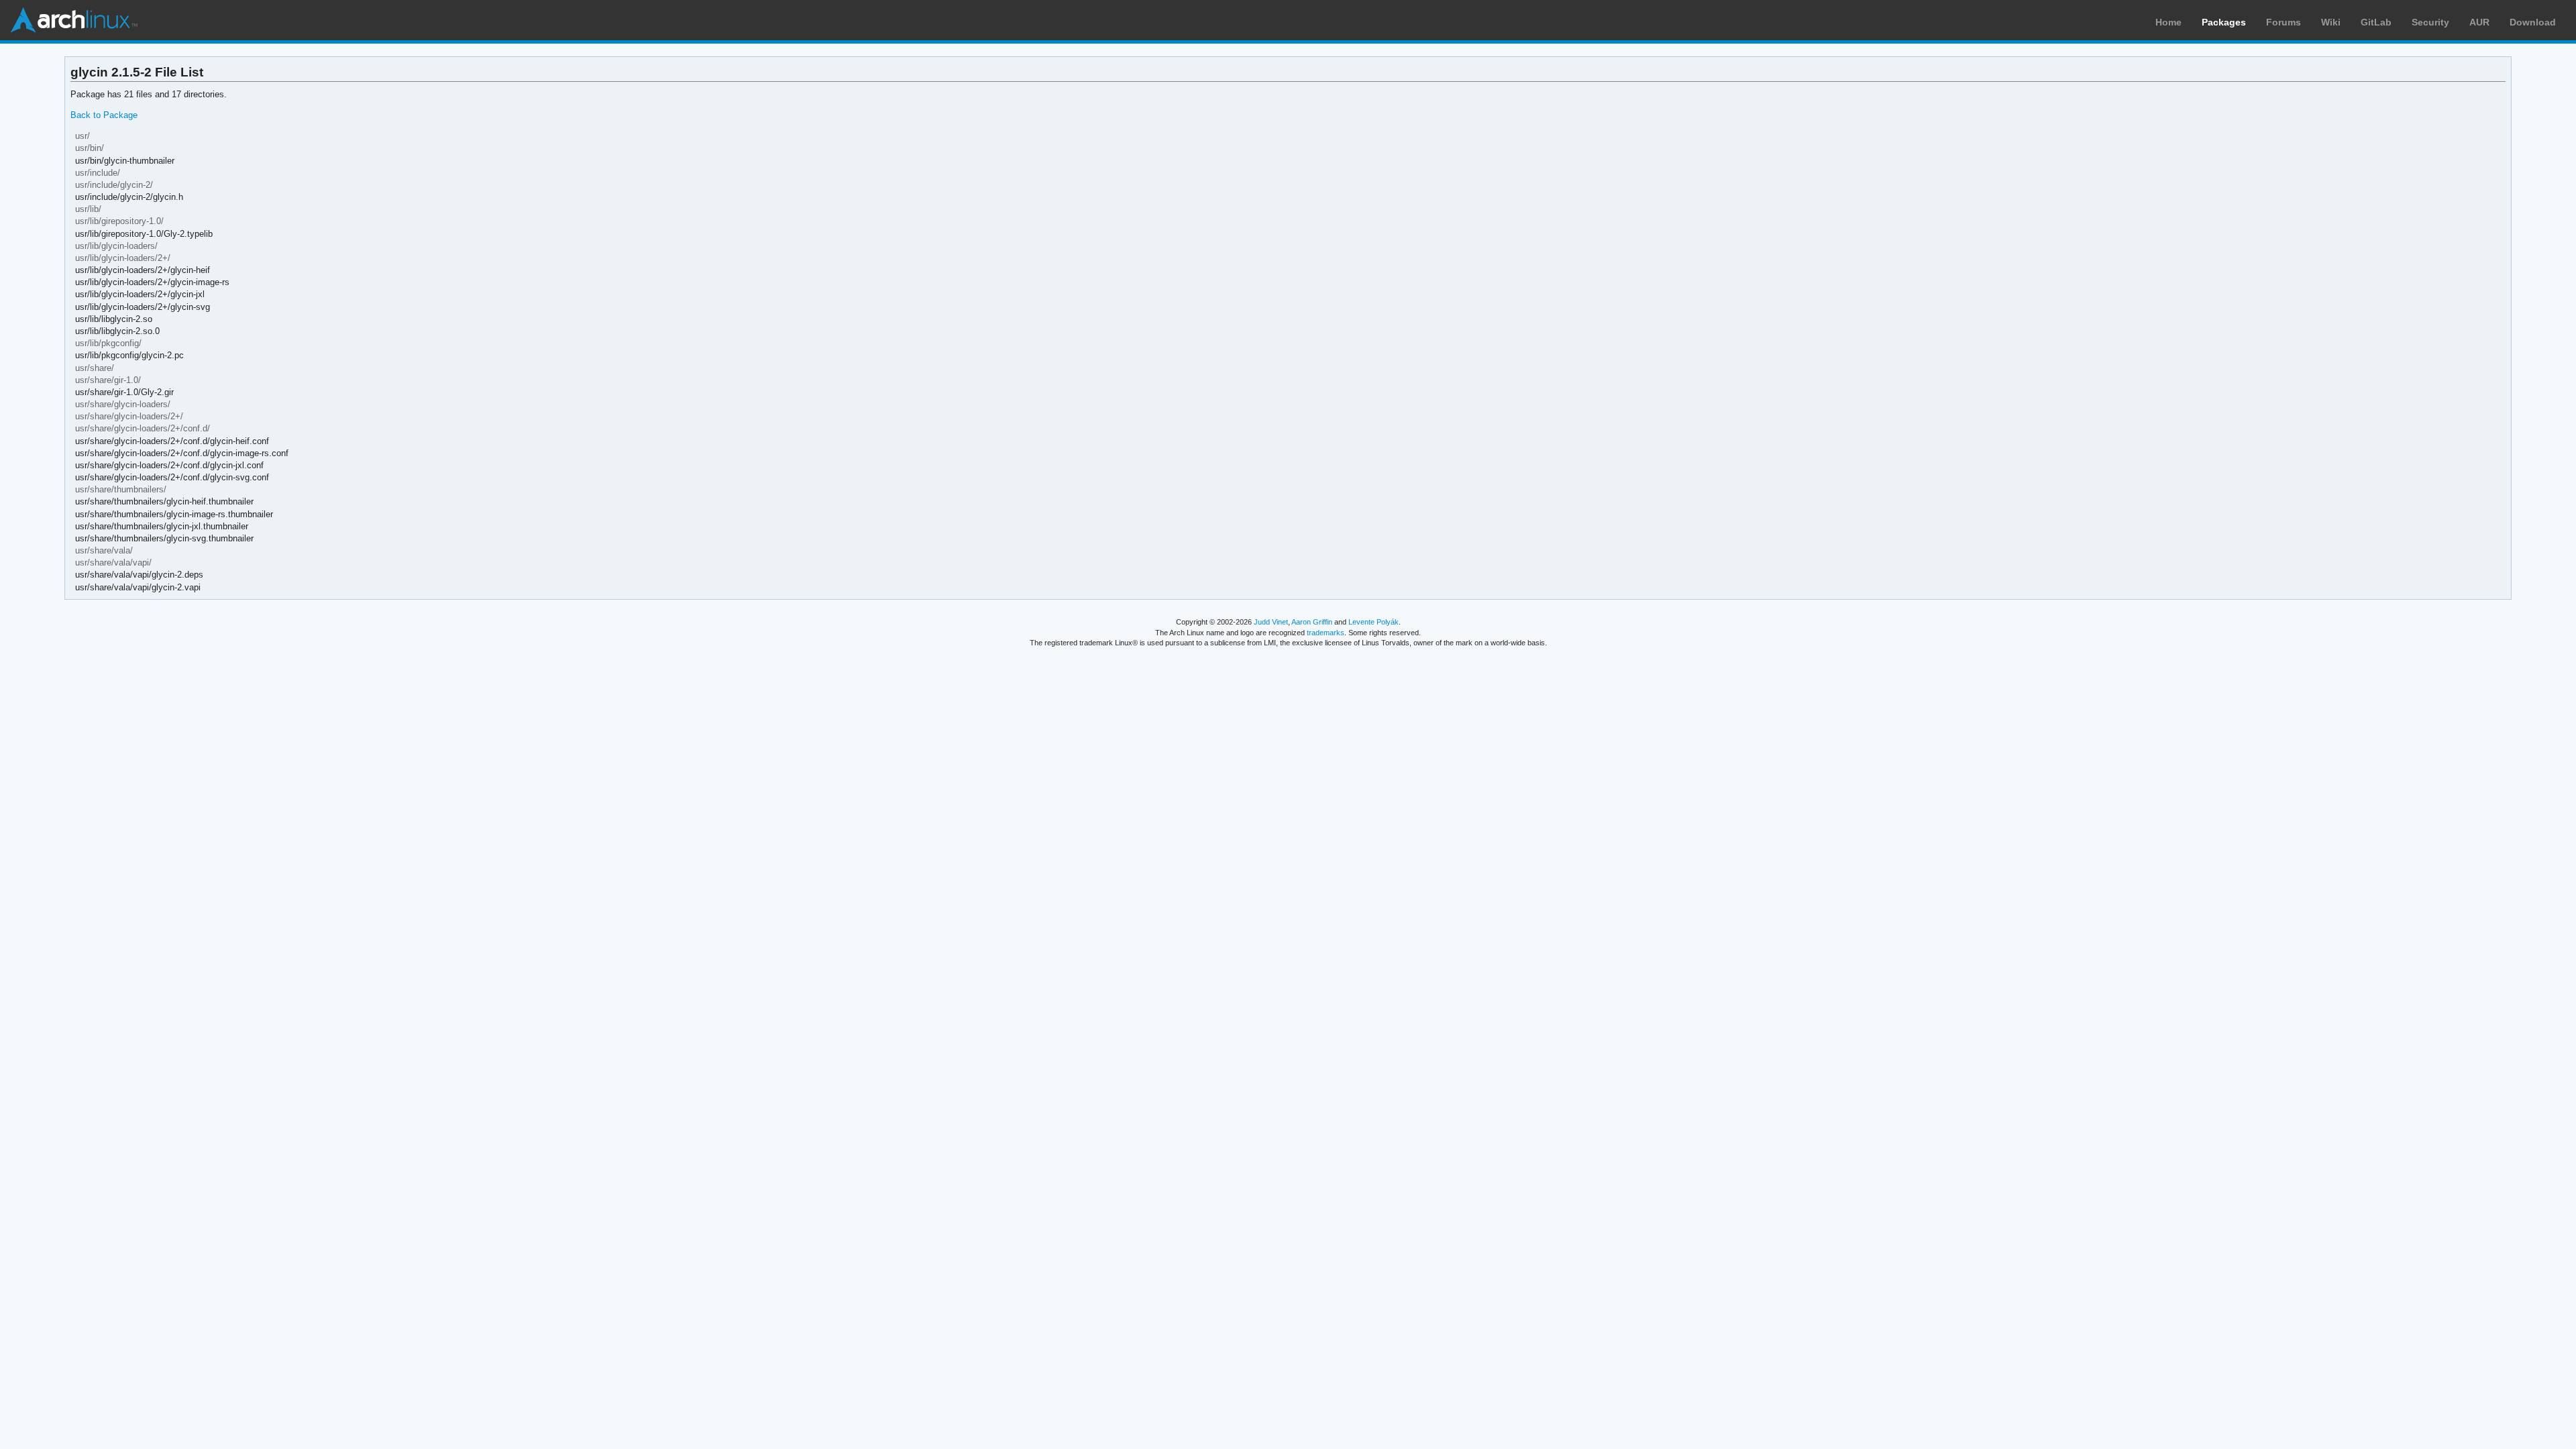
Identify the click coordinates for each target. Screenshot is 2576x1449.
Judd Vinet (1271, 622)
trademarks (1326, 633)
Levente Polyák (1374, 622)
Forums (2284, 22)
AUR (2479, 22)
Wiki (2331, 22)
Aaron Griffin (1312, 622)
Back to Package (104, 115)
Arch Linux (74, 20)
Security (2430, 22)
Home (2168, 22)
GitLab (2376, 22)
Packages (2224, 22)
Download (2533, 22)
